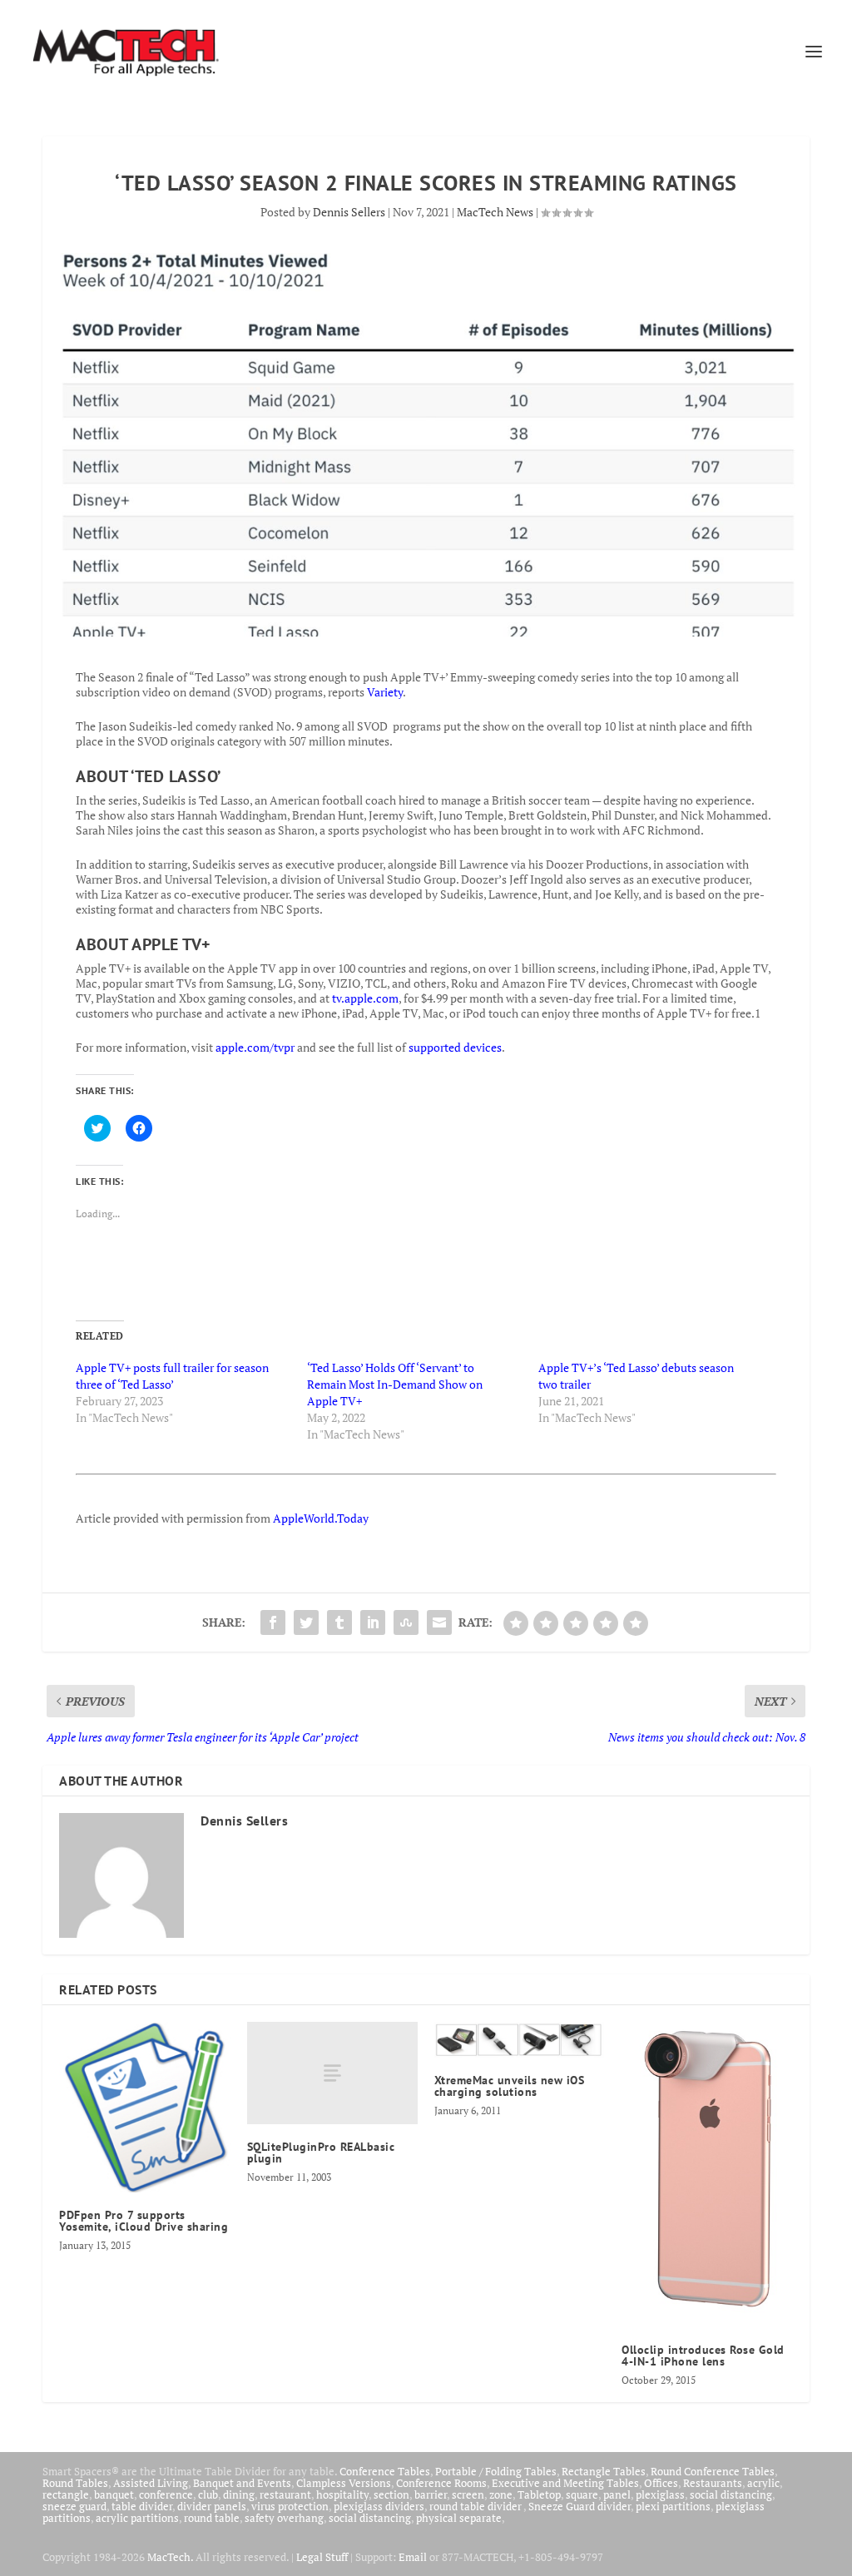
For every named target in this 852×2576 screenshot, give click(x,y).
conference (166, 2494)
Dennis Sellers (349, 212)
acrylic (763, 2483)
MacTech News (495, 212)
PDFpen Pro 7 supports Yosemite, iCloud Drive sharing (144, 2221)
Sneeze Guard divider (580, 2506)
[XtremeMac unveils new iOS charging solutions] (520, 2040)
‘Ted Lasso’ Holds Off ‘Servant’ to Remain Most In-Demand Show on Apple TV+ (395, 1384)
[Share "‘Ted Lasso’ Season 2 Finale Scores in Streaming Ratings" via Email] (439, 1622)
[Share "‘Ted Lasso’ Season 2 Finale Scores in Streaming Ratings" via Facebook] (273, 1622)
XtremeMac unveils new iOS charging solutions (510, 2086)
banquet (114, 2494)
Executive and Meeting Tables (565, 2483)
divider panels (212, 2506)
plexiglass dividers (379, 2506)
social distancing (731, 2494)
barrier (431, 2494)
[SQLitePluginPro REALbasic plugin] (332, 2073)
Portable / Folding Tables (496, 2471)
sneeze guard (74, 2506)
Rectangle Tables (604, 2471)
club (208, 2494)
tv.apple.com (365, 998)
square (582, 2494)
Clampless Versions (344, 2483)
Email (413, 2557)
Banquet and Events (242, 2483)
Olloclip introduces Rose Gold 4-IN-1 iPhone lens (703, 2356)
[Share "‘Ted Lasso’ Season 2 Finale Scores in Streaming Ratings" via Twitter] (306, 1622)
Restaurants (713, 2483)
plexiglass (660, 2494)
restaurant (285, 2494)
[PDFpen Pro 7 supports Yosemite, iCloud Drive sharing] (144, 2107)
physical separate (459, 2518)
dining (239, 2494)
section (391, 2494)
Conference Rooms (441, 2483)
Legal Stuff (322, 2557)
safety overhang (284, 2518)
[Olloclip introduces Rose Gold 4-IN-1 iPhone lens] (707, 2175)
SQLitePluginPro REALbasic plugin (321, 2152)
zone (501, 2494)
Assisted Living (151, 2483)
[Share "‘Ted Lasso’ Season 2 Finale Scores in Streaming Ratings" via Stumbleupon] (406, 1622)
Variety (385, 692)
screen (468, 2494)
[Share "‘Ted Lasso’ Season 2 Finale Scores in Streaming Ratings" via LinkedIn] (373, 1622)
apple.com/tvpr (255, 1047)
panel (617, 2494)
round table (212, 2518)
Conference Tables (385, 2471)
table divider (142, 2506)
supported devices (455, 1047)
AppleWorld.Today (321, 1518)
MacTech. (170, 2557)
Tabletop (539, 2494)
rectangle (66, 2494)
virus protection (290, 2506)
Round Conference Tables (713, 2471)
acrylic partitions (137, 2518)
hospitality (342, 2494)
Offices (661, 2483)
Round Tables (75, 2483)
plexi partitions (673, 2506)
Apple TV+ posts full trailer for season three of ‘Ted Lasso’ (172, 1376)
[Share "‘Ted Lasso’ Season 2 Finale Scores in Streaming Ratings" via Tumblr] (339, 1622)
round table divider (476, 2506)
